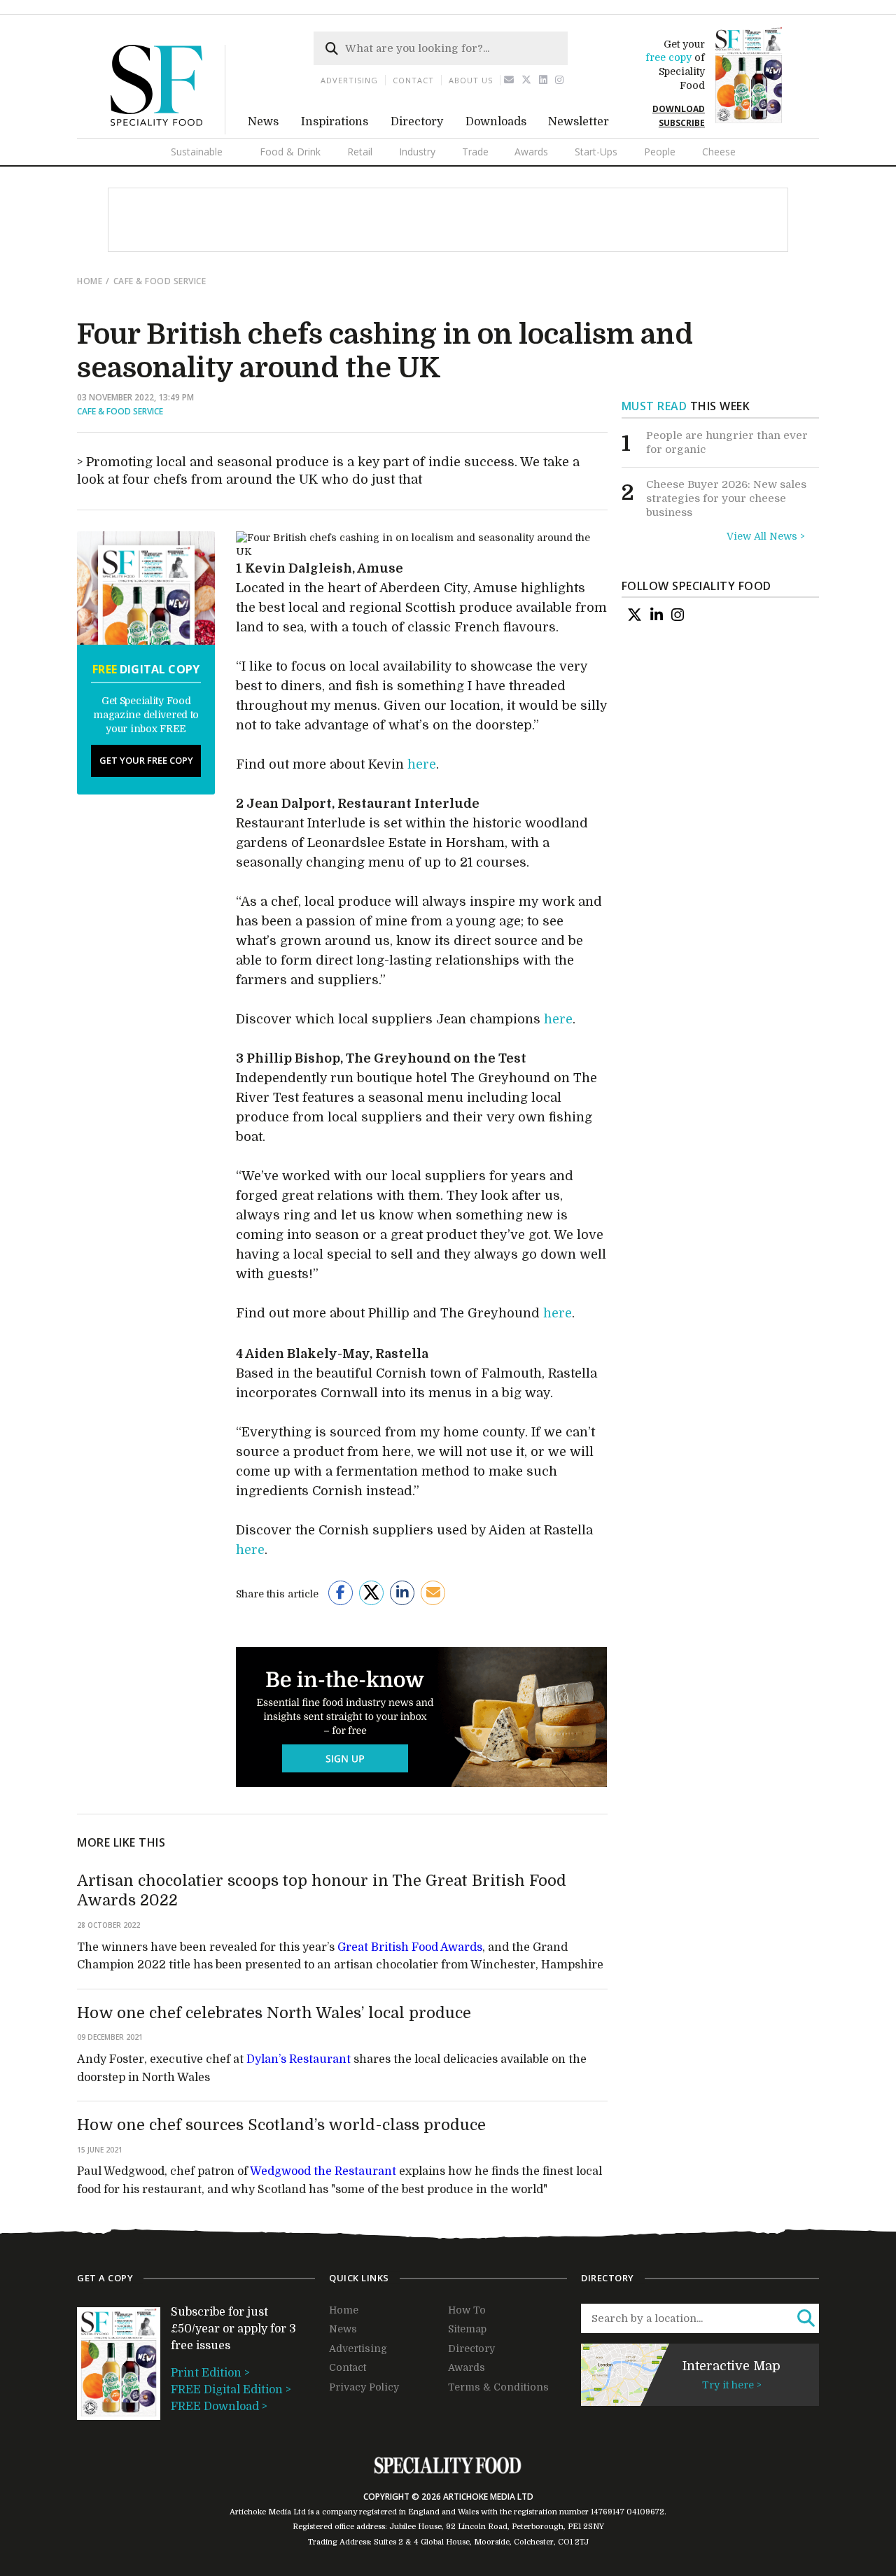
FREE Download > (219, 2407)
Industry (417, 152)
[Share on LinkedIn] (402, 1593)
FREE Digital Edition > (231, 2390)
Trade (475, 152)
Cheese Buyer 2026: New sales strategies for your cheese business (726, 498)
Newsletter (579, 122)
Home (90, 281)
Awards (531, 152)
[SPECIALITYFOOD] (168, 131)
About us (471, 80)
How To (467, 2310)
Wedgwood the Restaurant (323, 2171)
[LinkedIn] (657, 615)
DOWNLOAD (679, 109)
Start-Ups (596, 152)
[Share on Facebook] (341, 1593)
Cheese (719, 152)
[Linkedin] (544, 80)
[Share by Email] (433, 1593)
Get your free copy (146, 760)
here (422, 764)
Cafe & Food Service (160, 281)
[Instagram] (560, 80)
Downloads (496, 122)
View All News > (766, 536)
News (263, 122)
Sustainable (197, 152)
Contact (413, 80)
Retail (360, 152)
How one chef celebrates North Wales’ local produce (274, 2013)
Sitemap (467, 2329)
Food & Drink (290, 152)
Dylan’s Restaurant (299, 2059)
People (660, 152)
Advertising (349, 80)
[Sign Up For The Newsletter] (509, 80)
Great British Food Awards (410, 1947)
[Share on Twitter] (371, 1593)
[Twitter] (527, 80)
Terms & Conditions (498, 2387)
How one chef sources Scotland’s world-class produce (281, 2125)
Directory (417, 122)
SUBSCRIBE (682, 123)
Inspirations (335, 122)
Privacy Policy (364, 2387)
